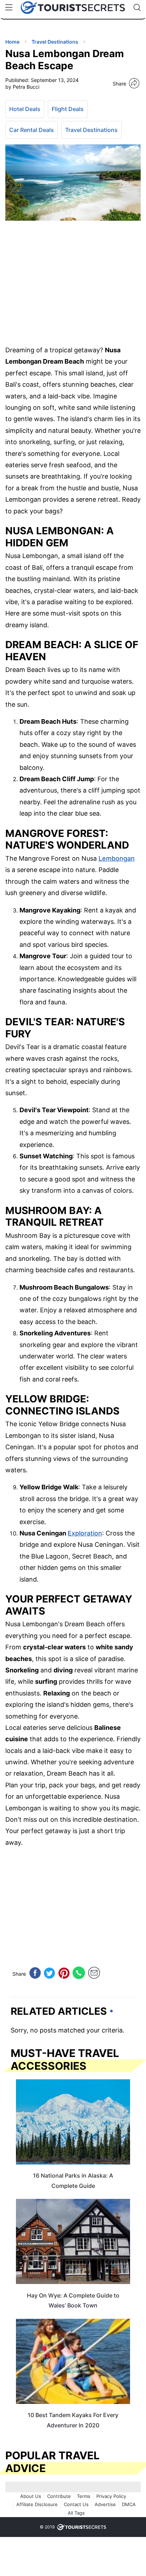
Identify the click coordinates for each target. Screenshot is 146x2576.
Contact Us (76, 2504)
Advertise (105, 2504)
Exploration (85, 1533)
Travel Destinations (91, 130)
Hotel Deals (25, 109)
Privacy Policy (111, 2496)
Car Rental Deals (32, 130)
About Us (31, 2496)
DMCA (129, 2504)
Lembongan (117, 858)
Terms (84, 2496)
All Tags (76, 2513)
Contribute (59, 2496)
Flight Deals (68, 109)
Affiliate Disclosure (37, 2504)
